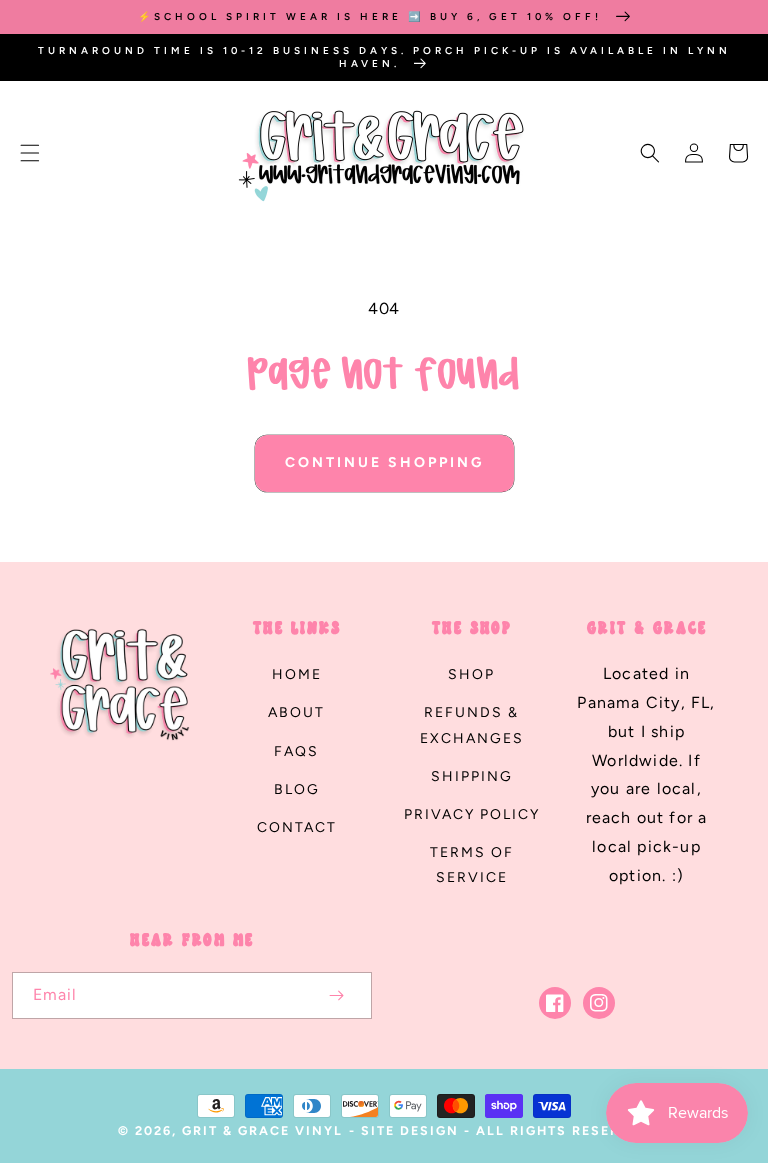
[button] (30, 153)
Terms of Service (472, 865)
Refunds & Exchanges (472, 725)
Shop (471, 674)
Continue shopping (384, 462)
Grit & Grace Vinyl (262, 1130)
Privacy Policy (472, 814)
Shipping (472, 776)
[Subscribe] (336, 995)
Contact (297, 827)
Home (297, 674)
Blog (297, 789)
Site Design (410, 1130)
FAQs (296, 751)
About (296, 712)
